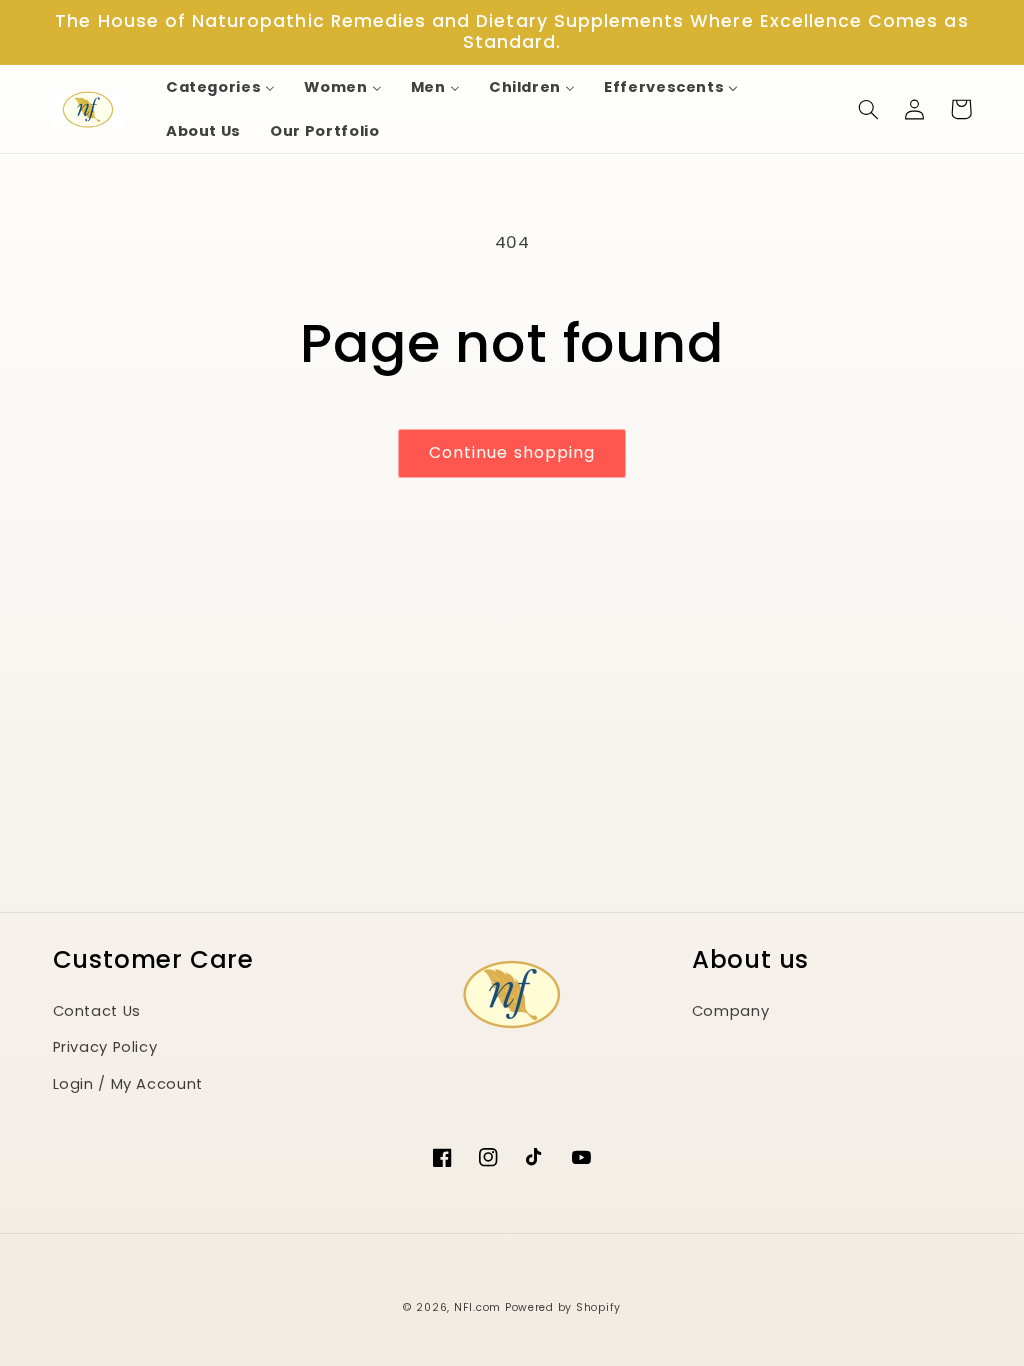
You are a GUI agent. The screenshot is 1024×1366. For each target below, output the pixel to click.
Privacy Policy (105, 1047)
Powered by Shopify (563, 1307)
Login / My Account (128, 1084)
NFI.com (477, 1307)
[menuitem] (220, 87)
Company (730, 1011)
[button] (869, 109)
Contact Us (97, 1011)
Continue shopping (512, 452)
